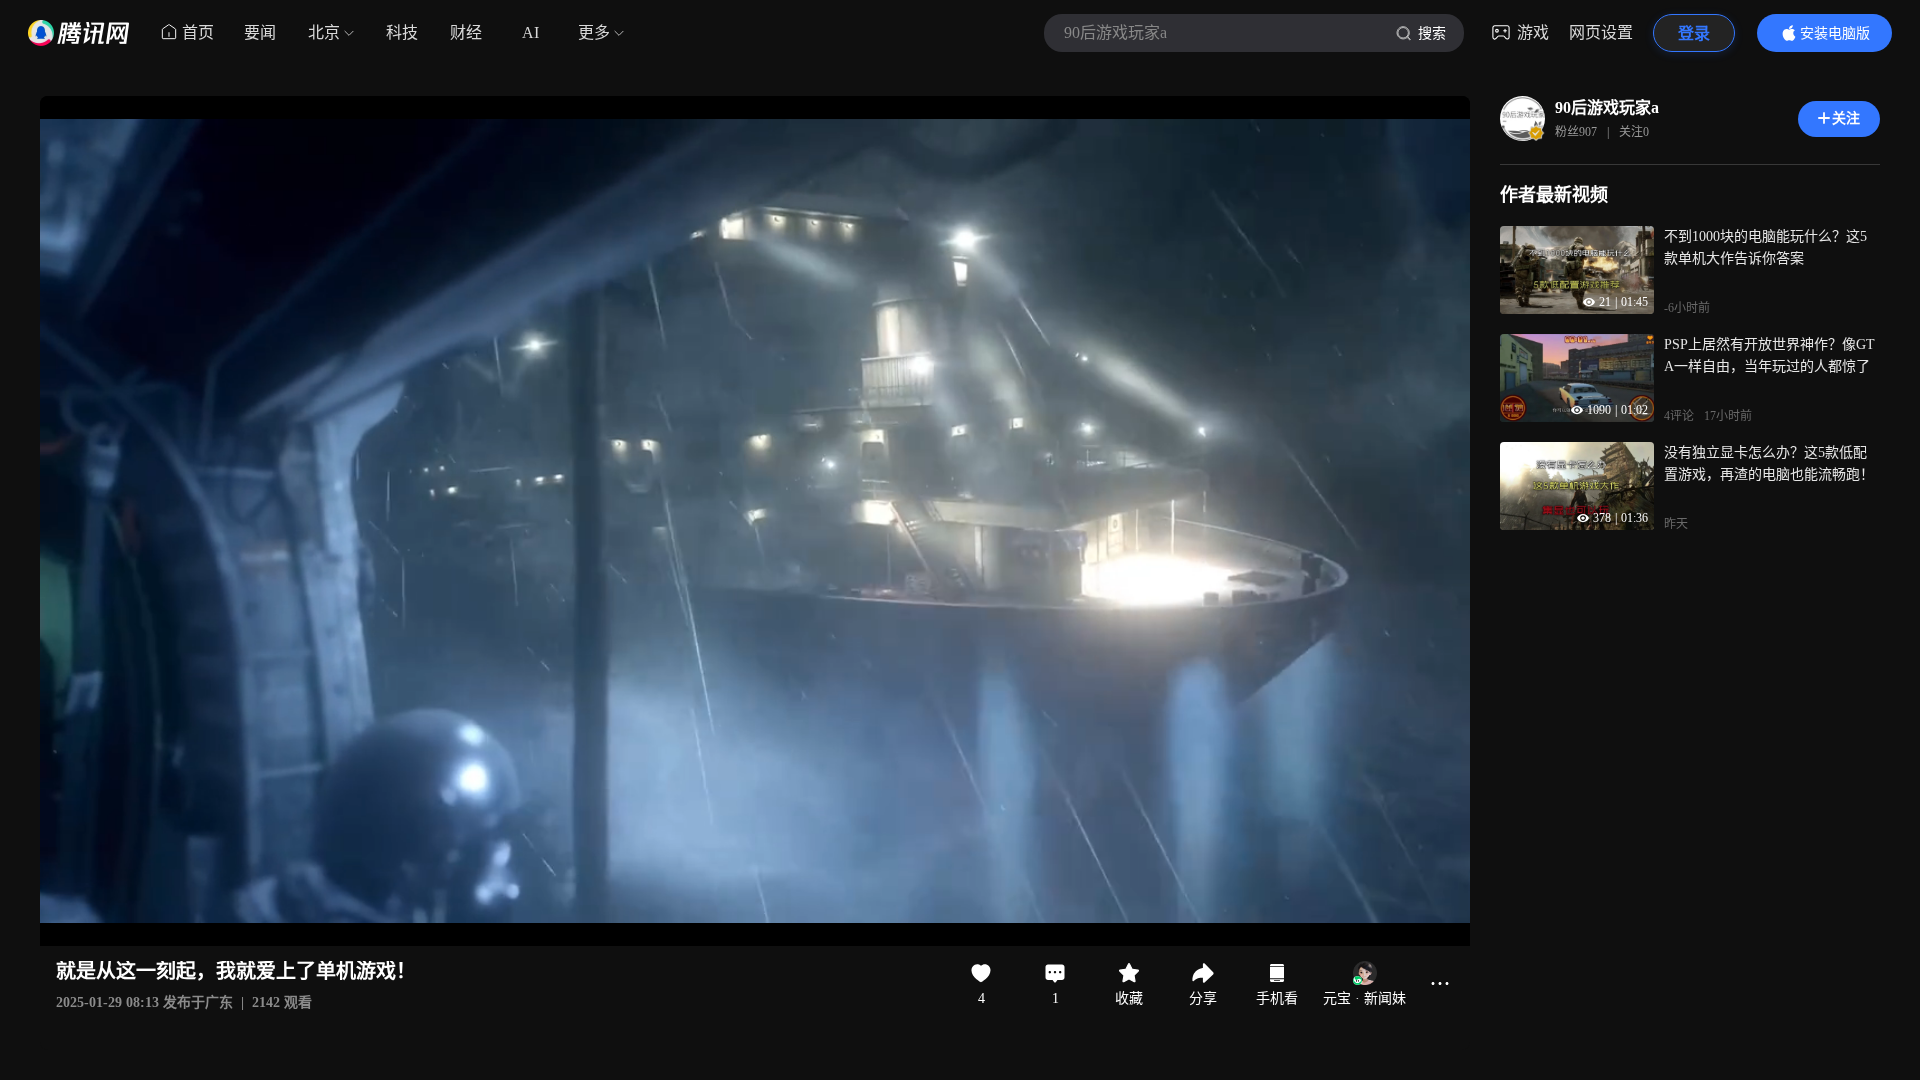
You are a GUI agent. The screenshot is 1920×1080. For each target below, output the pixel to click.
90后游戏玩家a (1607, 107)
